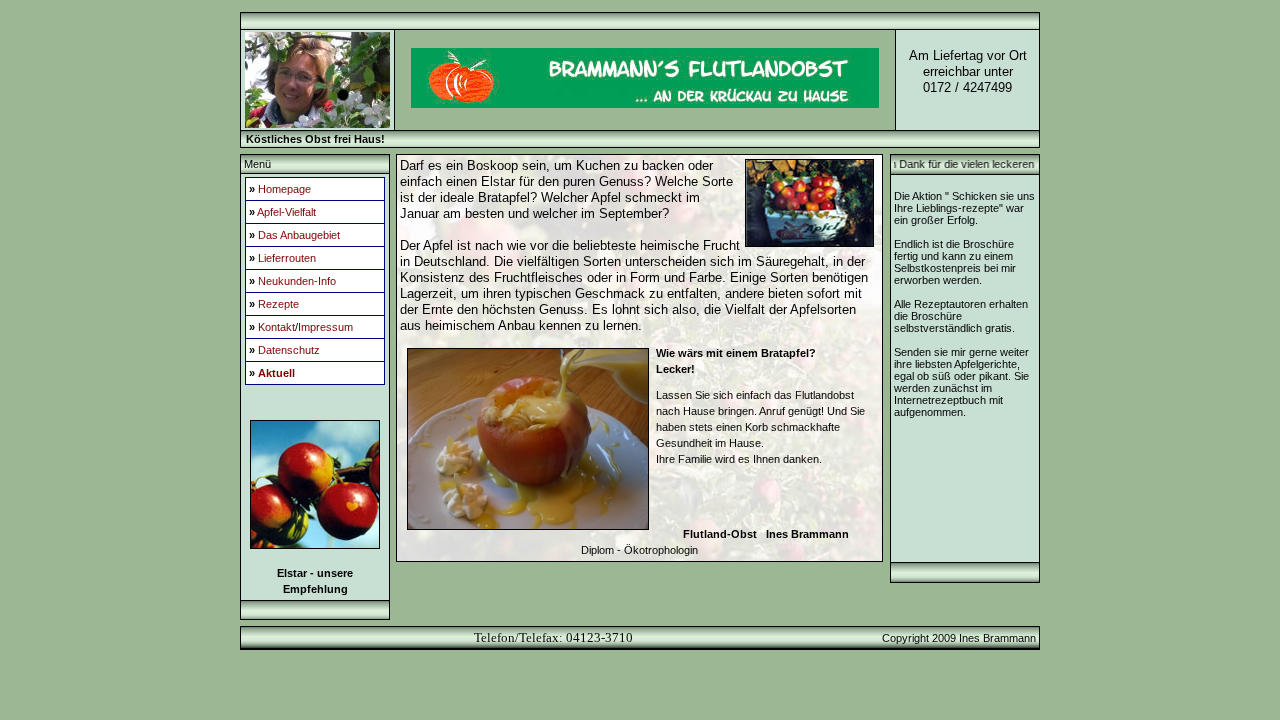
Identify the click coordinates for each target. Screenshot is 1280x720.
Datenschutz (289, 350)
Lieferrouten (287, 258)
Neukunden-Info (297, 281)
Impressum (325, 327)
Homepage (284, 189)
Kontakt (276, 327)
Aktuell (276, 373)
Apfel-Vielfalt (286, 212)
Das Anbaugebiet (299, 235)
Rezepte (278, 304)
